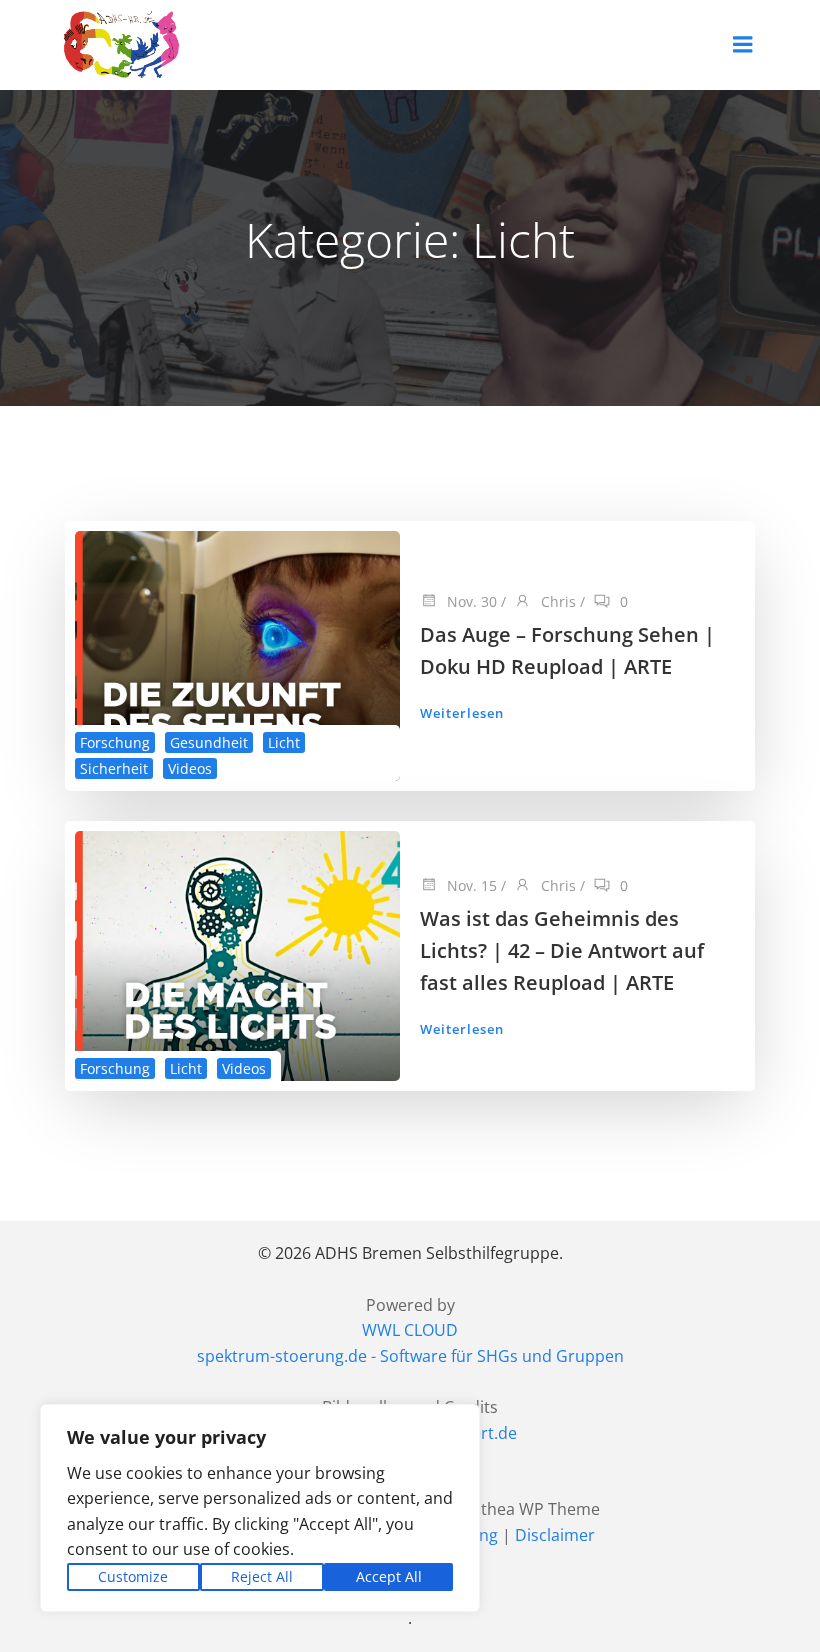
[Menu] (743, 45)
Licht (284, 742)
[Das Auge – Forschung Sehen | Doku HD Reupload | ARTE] (237, 655)
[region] (260, 1508)
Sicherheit (114, 768)
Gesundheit (209, 742)
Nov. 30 (470, 601)
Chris (556, 601)
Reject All (262, 1576)
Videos (190, 768)
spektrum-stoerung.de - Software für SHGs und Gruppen (410, 1356)
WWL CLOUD (410, 1330)
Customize (133, 1576)
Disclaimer (555, 1535)
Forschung (115, 742)
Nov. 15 (470, 885)
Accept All (389, 1576)
